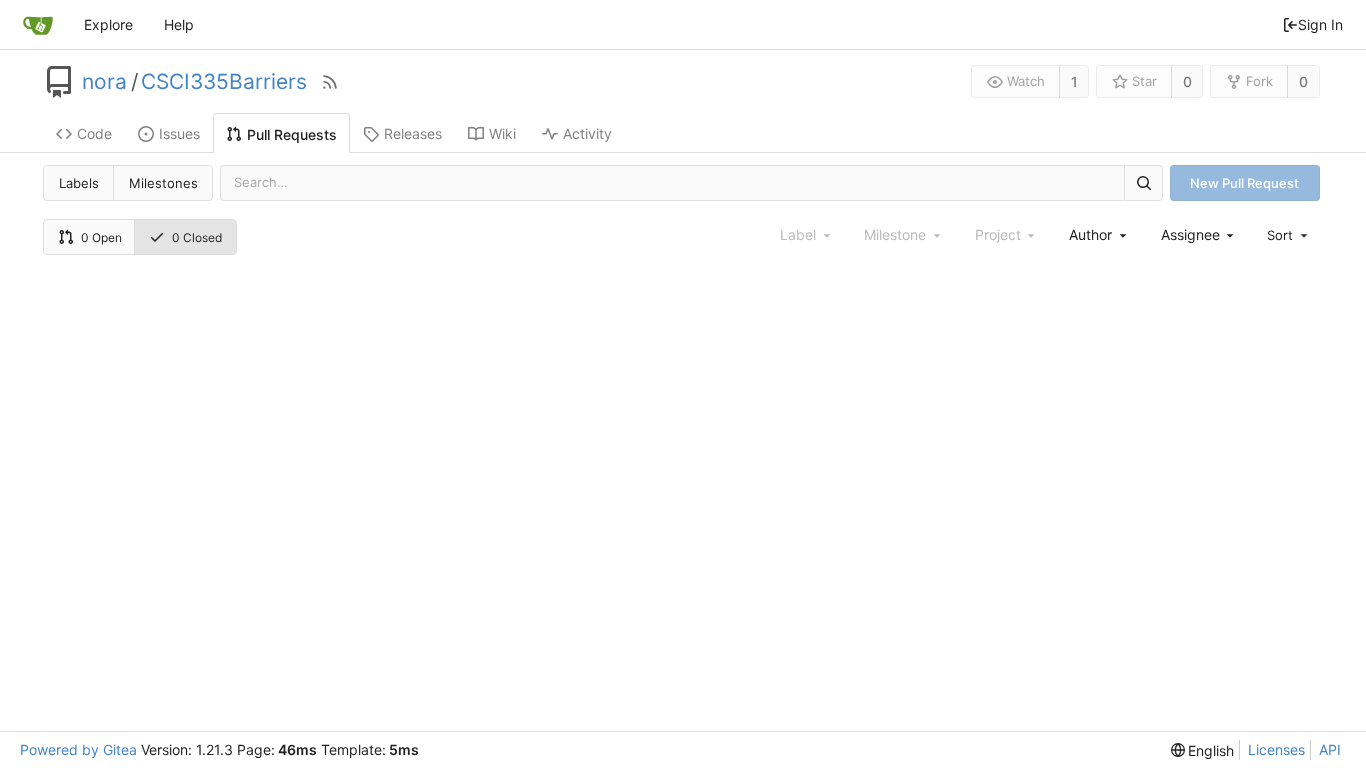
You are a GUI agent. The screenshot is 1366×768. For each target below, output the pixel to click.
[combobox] (1099, 234)
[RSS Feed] (330, 82)
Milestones (163, 183)
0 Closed (197, 237)
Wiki (502, 133)
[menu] (1289, 235)
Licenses (1276, 749)
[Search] (1143, 182)
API (1330, 749)
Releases (413, 133)
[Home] (38, 25)
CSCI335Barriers (224, 82)
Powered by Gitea (78, 749)
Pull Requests (292, 134)
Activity (587, 133)
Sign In (1320, 24)
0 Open (101, 237)
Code (94, 133)
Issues (179, 133)
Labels (79, 183)
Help (179, 24)
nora (104, 82)
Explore (108, 24)
